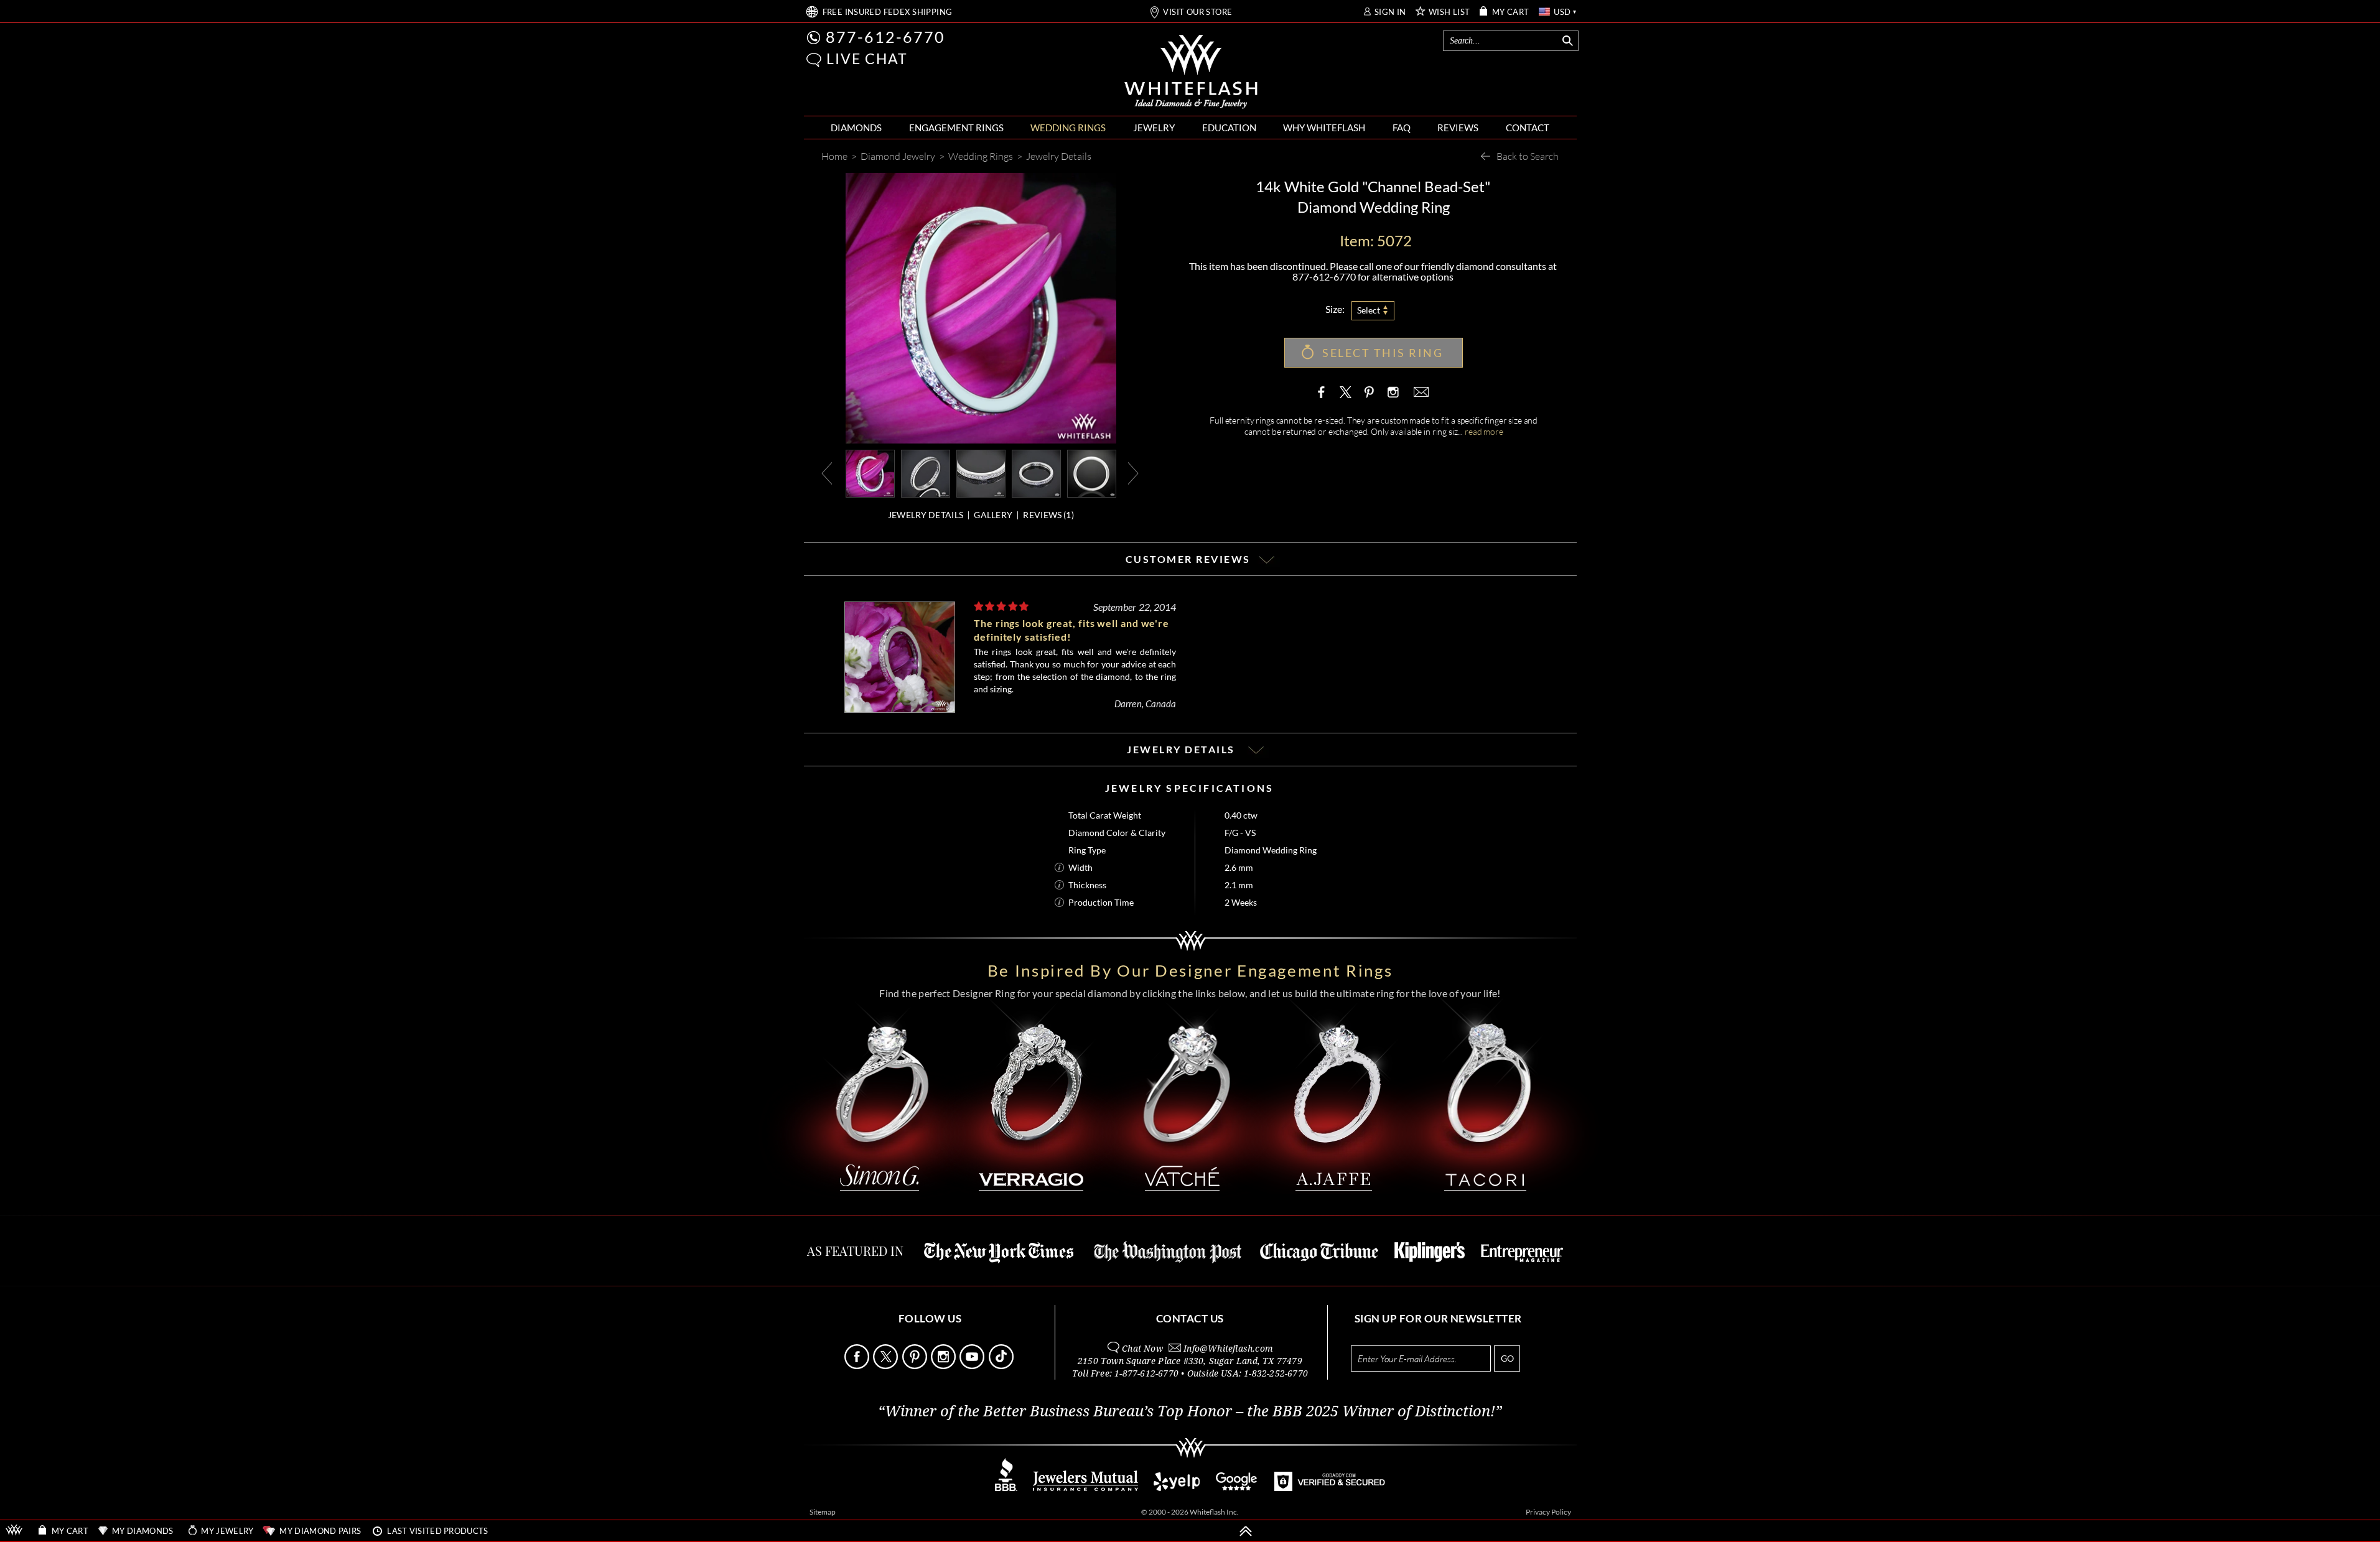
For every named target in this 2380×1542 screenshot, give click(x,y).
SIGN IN (1390, 12)
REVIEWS (1458, 128)
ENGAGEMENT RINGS (956, 128)
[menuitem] (856, 128)
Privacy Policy (1548, 1512)
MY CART (1511, 12)
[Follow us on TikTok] (1002, 1366)
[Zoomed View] (981, 472)
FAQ (1402, 128)
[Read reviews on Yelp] (1177, 1488)
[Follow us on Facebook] (858, 1366)
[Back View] (1036, 472)
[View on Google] (1237, 1488)
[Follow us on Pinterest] (916, 1366)
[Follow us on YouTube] (973, 1366)
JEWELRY (1154, 128)
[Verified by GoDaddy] (1330, 1488)
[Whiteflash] (1191, 72)
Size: (1335, 309)
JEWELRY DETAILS (926, 515)
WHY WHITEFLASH (1324, 128)
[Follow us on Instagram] (944, 1366)
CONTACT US (1190, 1318)
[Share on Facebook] (1324, 392)
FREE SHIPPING (888, 12)
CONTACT (1528, 128)
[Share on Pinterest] (1369, 398)
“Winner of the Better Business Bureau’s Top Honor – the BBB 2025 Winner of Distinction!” (1190, 1411)
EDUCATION (1229, 128)
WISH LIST (1449, 12)
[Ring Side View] (1092, 472)
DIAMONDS (856, 128)
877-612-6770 (885, 37)
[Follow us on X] (886, 1366)
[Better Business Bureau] (1006, 1488)
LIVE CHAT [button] (867, 58)
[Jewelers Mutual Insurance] (1085, 1488)
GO (1507, 1358)
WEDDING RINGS (1068, 128)
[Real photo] (926, 472)
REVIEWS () (1048, 515)
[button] (814, 60)
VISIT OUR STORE (1197, 12)
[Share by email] (1420, 392)
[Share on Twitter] (1346, 392)
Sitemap (823, 1512)
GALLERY (993, 515)
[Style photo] (870, 472)
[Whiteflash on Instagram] (1392, 392)
